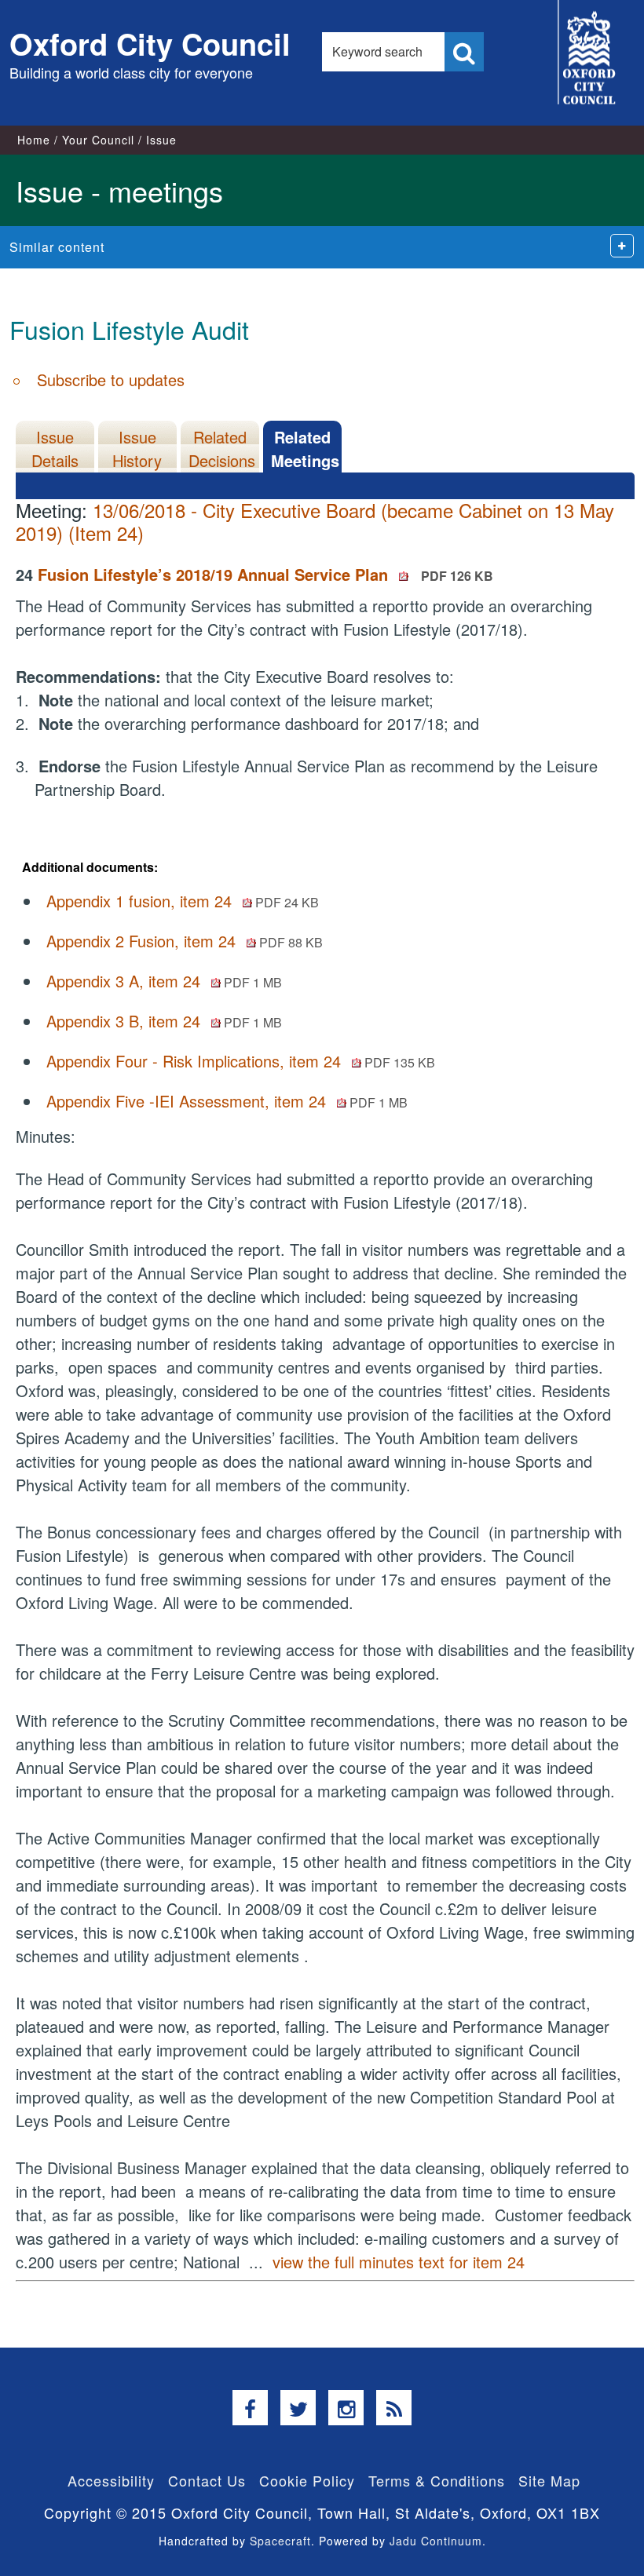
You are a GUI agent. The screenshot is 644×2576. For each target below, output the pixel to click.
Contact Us (207, 2480)
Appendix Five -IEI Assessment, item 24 (227, 1101)
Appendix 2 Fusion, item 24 (185, 941)
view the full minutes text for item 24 (399, 2262)
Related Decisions (222, 449)
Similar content (57, 247)
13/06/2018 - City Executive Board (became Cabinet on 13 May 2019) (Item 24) (315, 521)
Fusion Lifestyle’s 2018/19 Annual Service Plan (265, 574)
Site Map (549, 2480)
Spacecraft (280, 2541)
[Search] (464, 52)
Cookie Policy (307, 2480)
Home (34, 140)
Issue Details (55, 449)
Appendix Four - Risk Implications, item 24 (241, 1061)
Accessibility (111, 2480)
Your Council (98, 140)
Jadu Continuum (436, 2541)
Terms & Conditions (437, 2480)
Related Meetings (305, 449)
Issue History (137, 449)
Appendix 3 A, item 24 (164, 981)
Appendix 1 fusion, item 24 (183, 901)
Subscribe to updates (111, 379)
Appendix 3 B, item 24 (164, 1021)
